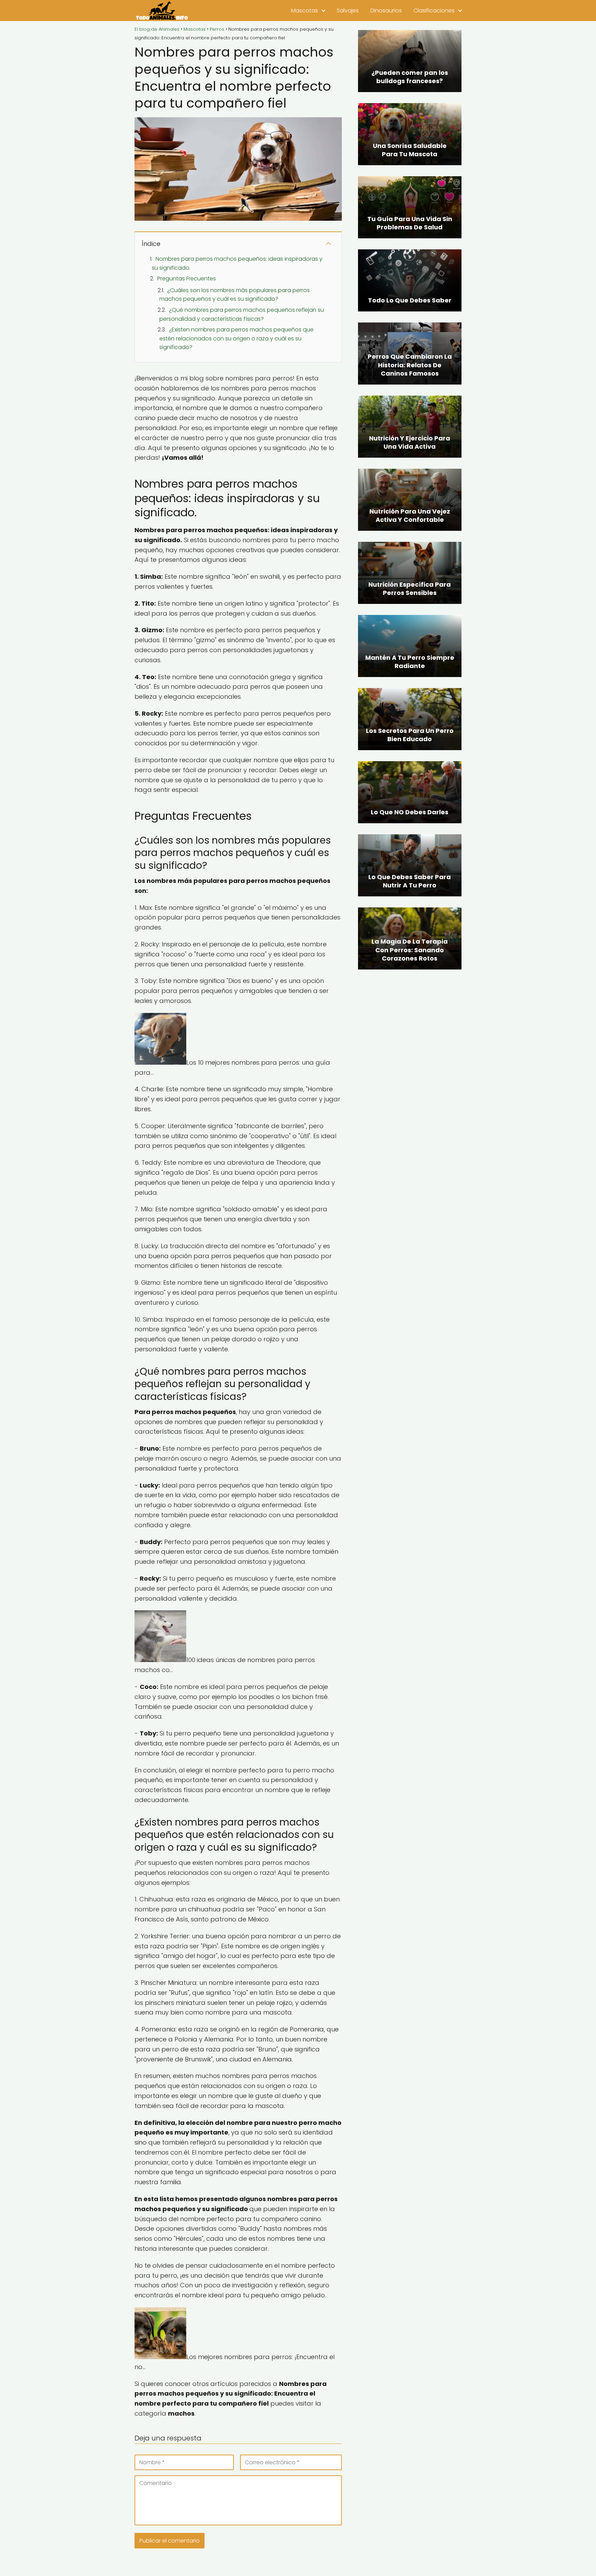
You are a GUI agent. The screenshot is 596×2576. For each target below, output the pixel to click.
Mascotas (305, 11)
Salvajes (348, 11)
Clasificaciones (434, 11)
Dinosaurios (386, 11)
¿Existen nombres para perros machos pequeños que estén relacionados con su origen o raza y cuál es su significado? (236, 338)
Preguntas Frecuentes (187, 279)
